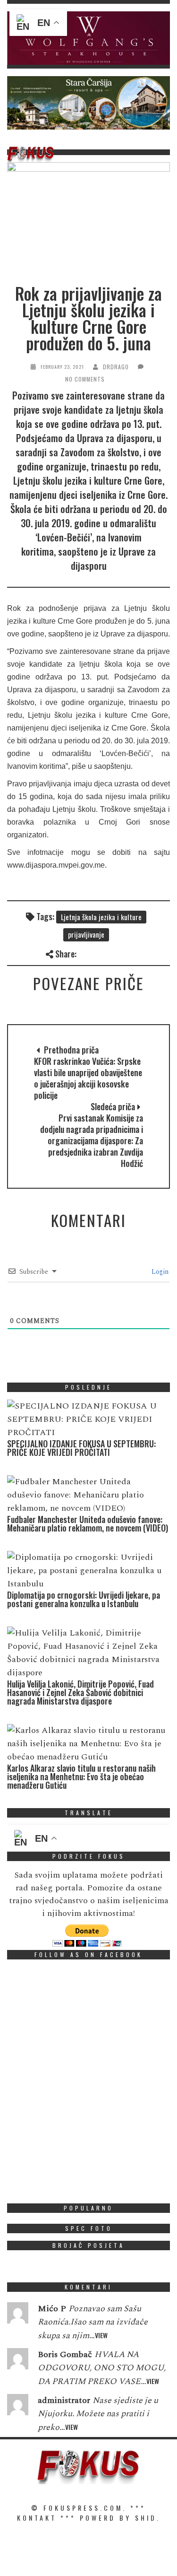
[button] (88, 38)
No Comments (85, 379)
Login (159, 1272)
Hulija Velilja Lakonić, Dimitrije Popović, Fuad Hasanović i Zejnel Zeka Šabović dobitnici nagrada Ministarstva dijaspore (80, 1692)
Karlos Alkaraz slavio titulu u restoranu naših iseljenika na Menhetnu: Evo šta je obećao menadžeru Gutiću (81, 1776)
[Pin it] (132, 953)
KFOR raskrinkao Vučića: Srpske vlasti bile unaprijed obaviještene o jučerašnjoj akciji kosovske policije (88, 1078)
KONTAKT (37, 2518)
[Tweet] (101, 953)
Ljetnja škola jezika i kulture (101, 917)
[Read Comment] (18, 2315)
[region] (88, 38)
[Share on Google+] (116, 953)
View (101, 2335)
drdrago (116, 367)
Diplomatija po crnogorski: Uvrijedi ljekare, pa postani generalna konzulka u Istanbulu (84, 1599)
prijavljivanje (86, 934)
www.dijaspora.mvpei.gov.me (56, 865)
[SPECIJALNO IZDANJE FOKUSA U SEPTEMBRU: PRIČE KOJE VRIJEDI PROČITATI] (86, 1419)
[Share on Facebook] (85, 953)
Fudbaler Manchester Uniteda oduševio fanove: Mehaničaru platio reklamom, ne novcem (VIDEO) (88, 1523)
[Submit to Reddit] (147, 953)
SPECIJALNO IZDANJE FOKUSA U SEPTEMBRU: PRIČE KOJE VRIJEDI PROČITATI (81, 1448)
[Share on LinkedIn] (163, 953)
